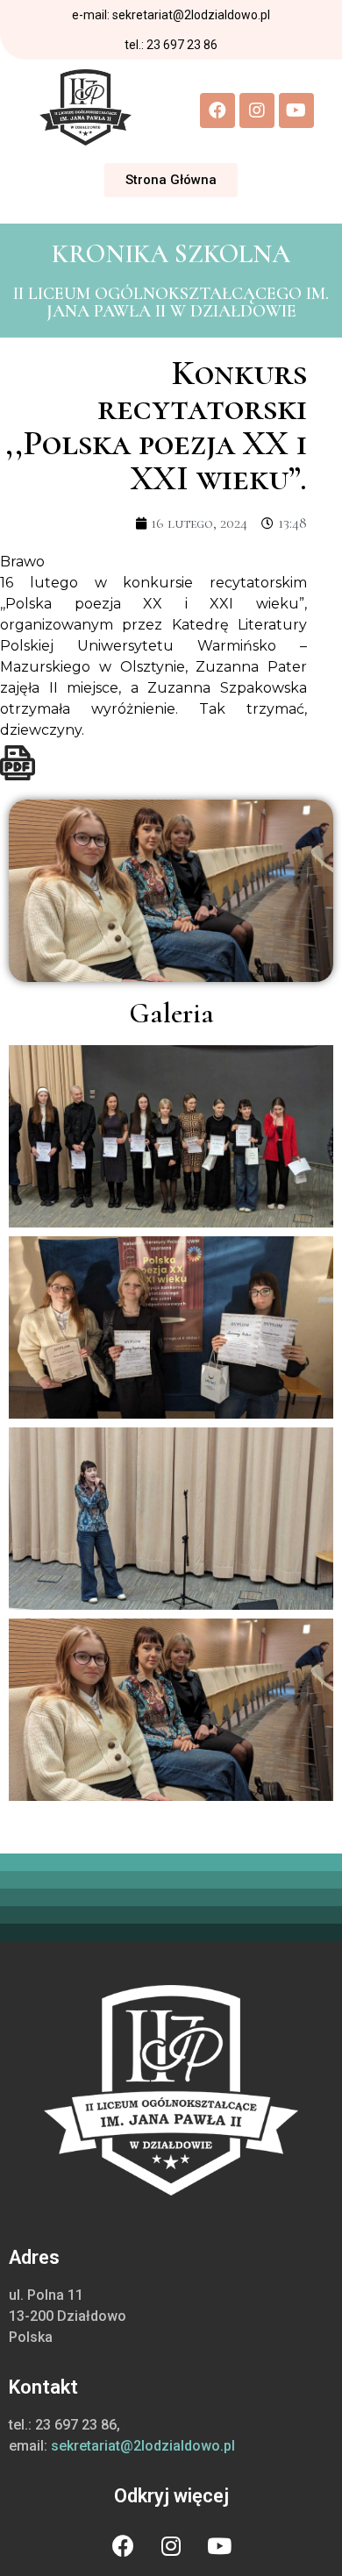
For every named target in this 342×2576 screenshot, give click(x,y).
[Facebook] (217, 110)
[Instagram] (257, 110)
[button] (171, 180)
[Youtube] (296, 110)
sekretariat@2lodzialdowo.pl (143, 2446)
